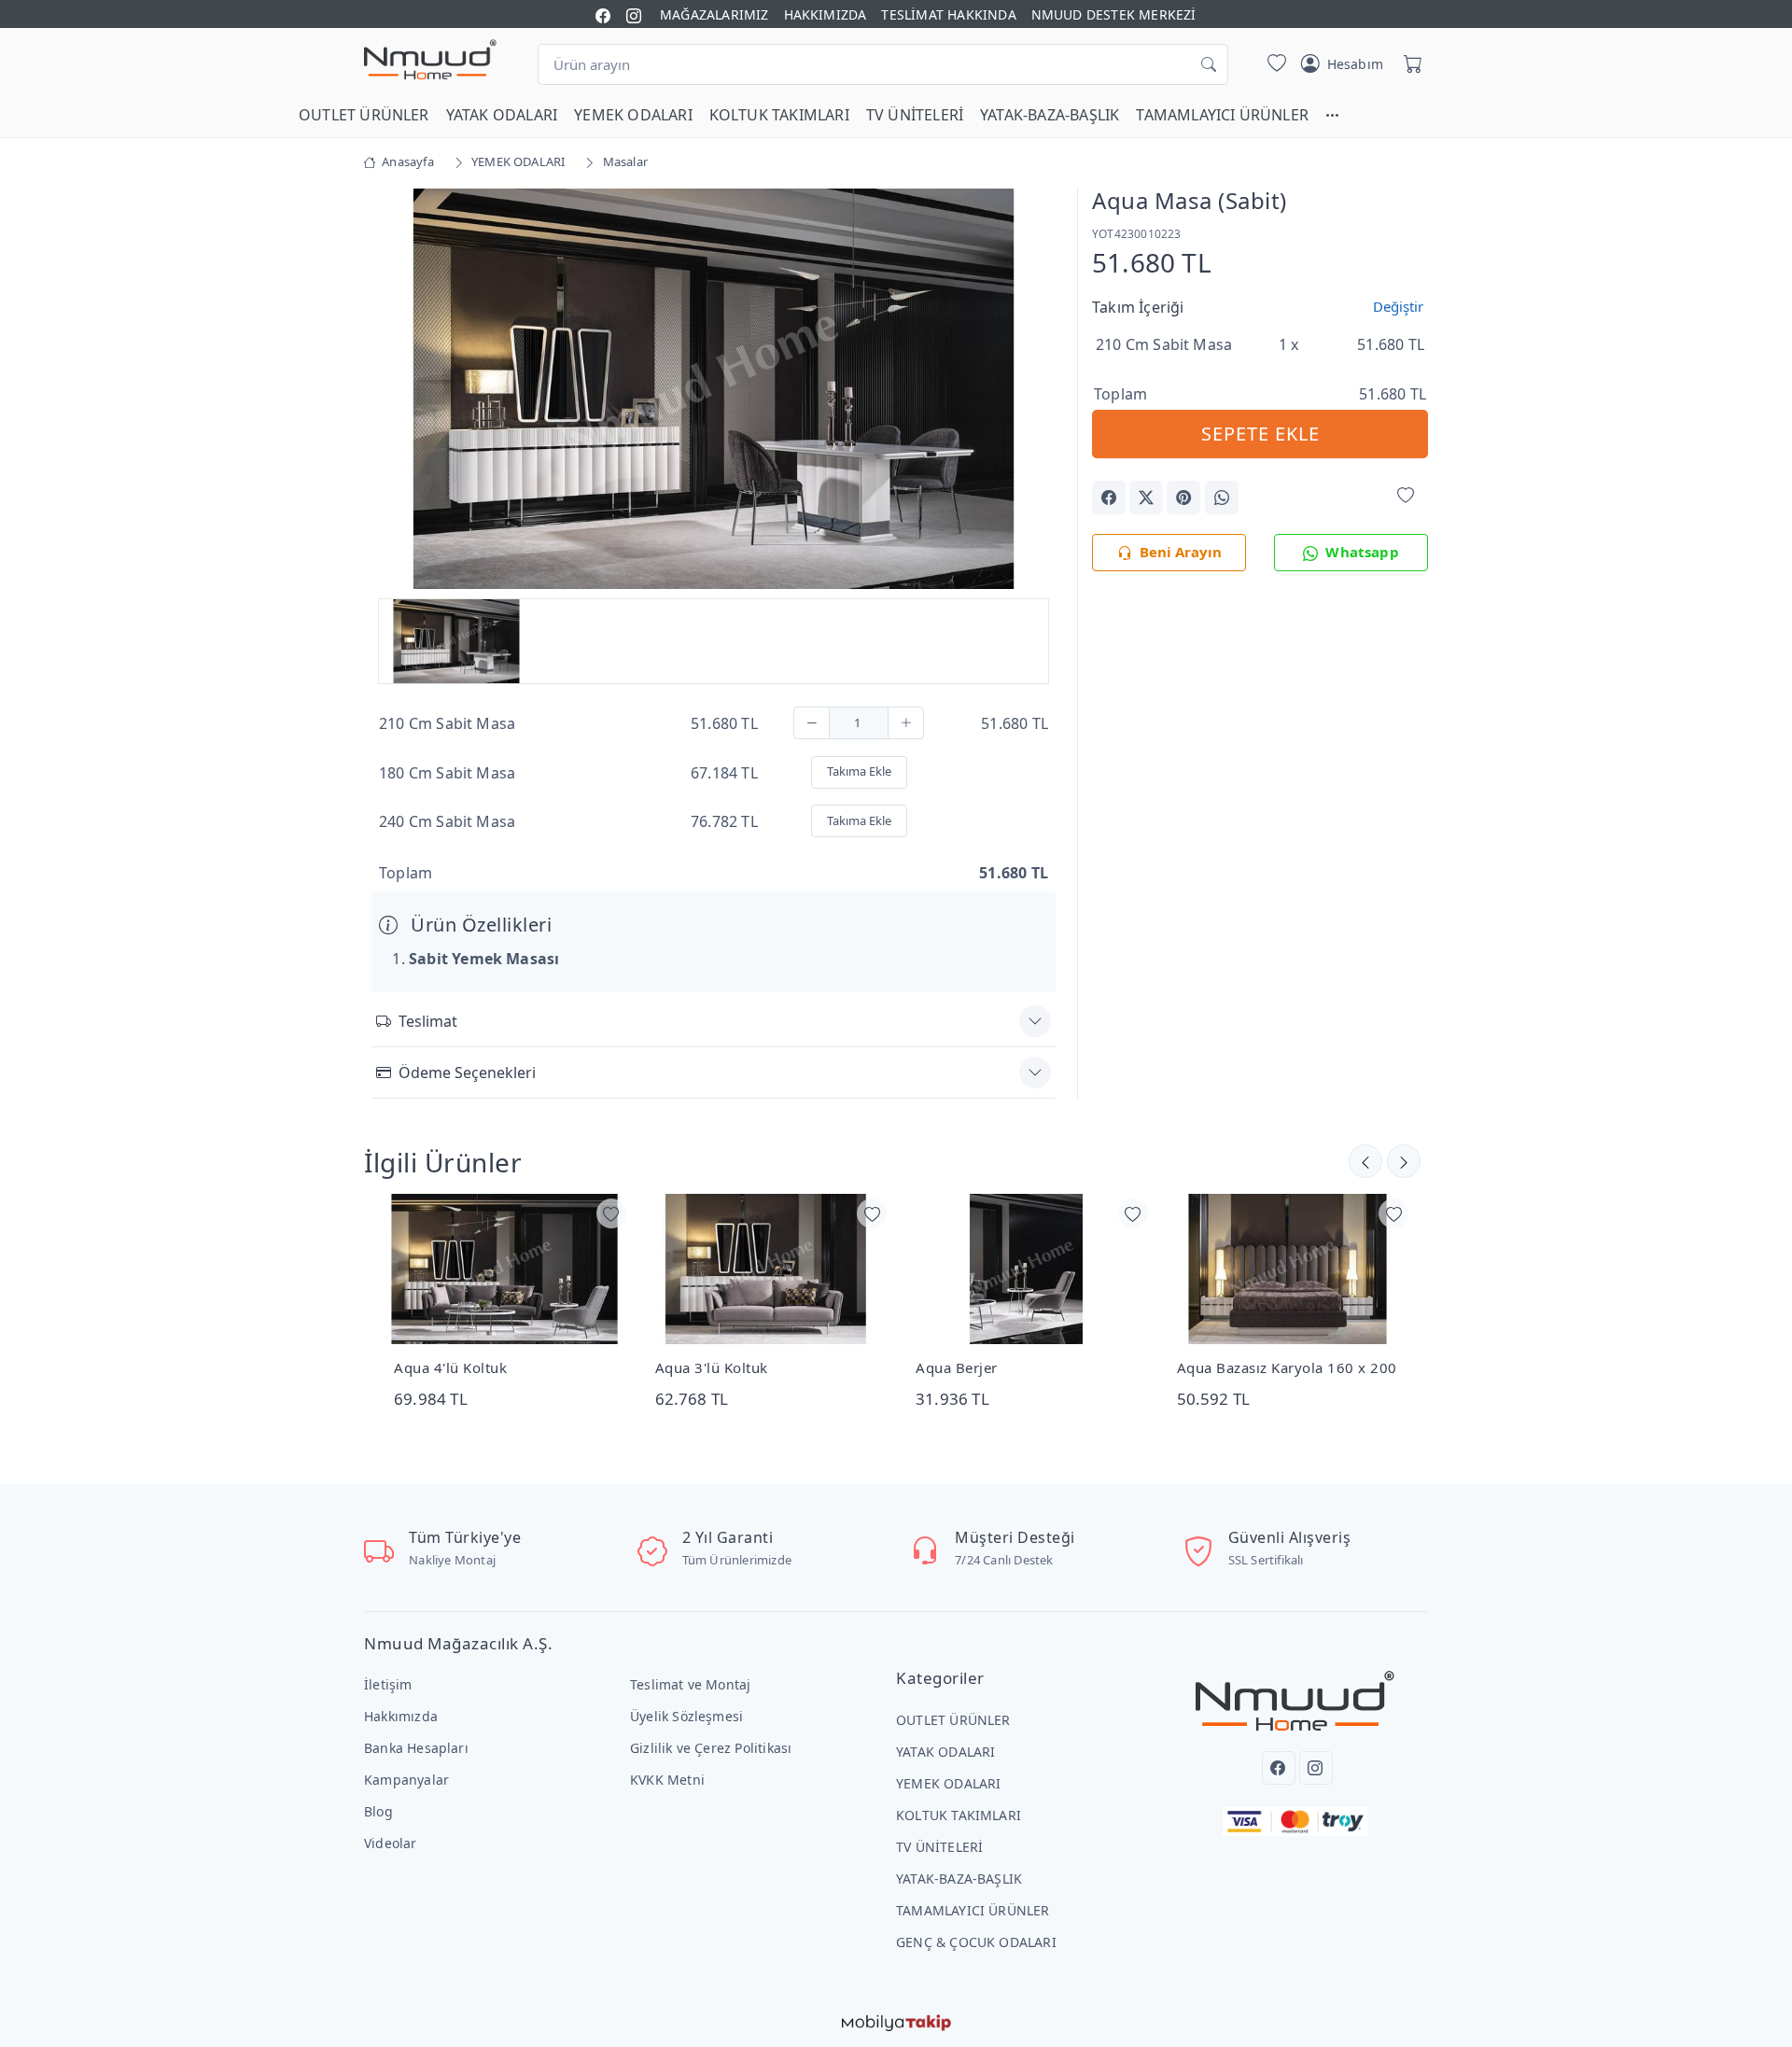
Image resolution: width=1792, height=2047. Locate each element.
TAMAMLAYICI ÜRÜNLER (1222, 115)
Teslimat (428, 1021)
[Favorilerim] (1273, 64)
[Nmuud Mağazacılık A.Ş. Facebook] (603, 14)
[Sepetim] (1409, 64)
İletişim (388, 1684)
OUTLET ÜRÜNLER (364, 115)
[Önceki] (1404, 1161)
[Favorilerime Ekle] (1406, 496)
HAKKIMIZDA (826, 14)
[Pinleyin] (1183, 498)
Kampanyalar (406, 1780)
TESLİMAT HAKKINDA (948, 14)
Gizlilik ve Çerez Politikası (711, 1748)
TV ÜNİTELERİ (915, 115)
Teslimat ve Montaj (690, 1684)
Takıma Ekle (859, 771)
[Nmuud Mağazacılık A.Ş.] (430, 61)
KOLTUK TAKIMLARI (779, 115)
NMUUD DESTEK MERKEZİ (1114, 14)
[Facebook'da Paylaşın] (1109, 498)
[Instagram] (1316, 1768)
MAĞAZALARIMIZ (714, 14)
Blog (378, 1811)
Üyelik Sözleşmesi (686, 1716)
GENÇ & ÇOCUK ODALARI (976, 1942)
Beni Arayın (1181, 552)
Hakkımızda (401, 1716)
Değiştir (1398, 306)
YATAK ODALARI (502, 115)
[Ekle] (906, 723)
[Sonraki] (1365, 1161)
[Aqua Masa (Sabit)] (714, 387)
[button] (1341, 115)
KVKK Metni (667, 1780)
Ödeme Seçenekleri (467, 1073)
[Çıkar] (812, 723)
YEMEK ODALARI (633, 115)
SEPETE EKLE (1260, 434)
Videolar (391, 1843)
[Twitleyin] (1146, 498)
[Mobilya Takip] (896, 2021)
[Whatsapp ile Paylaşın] (1222, 498)
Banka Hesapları (416, 1748)
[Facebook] (1279, 1768)
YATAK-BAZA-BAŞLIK (1050, 115)
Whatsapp (1362, 552)
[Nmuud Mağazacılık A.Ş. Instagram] (634, 14)
